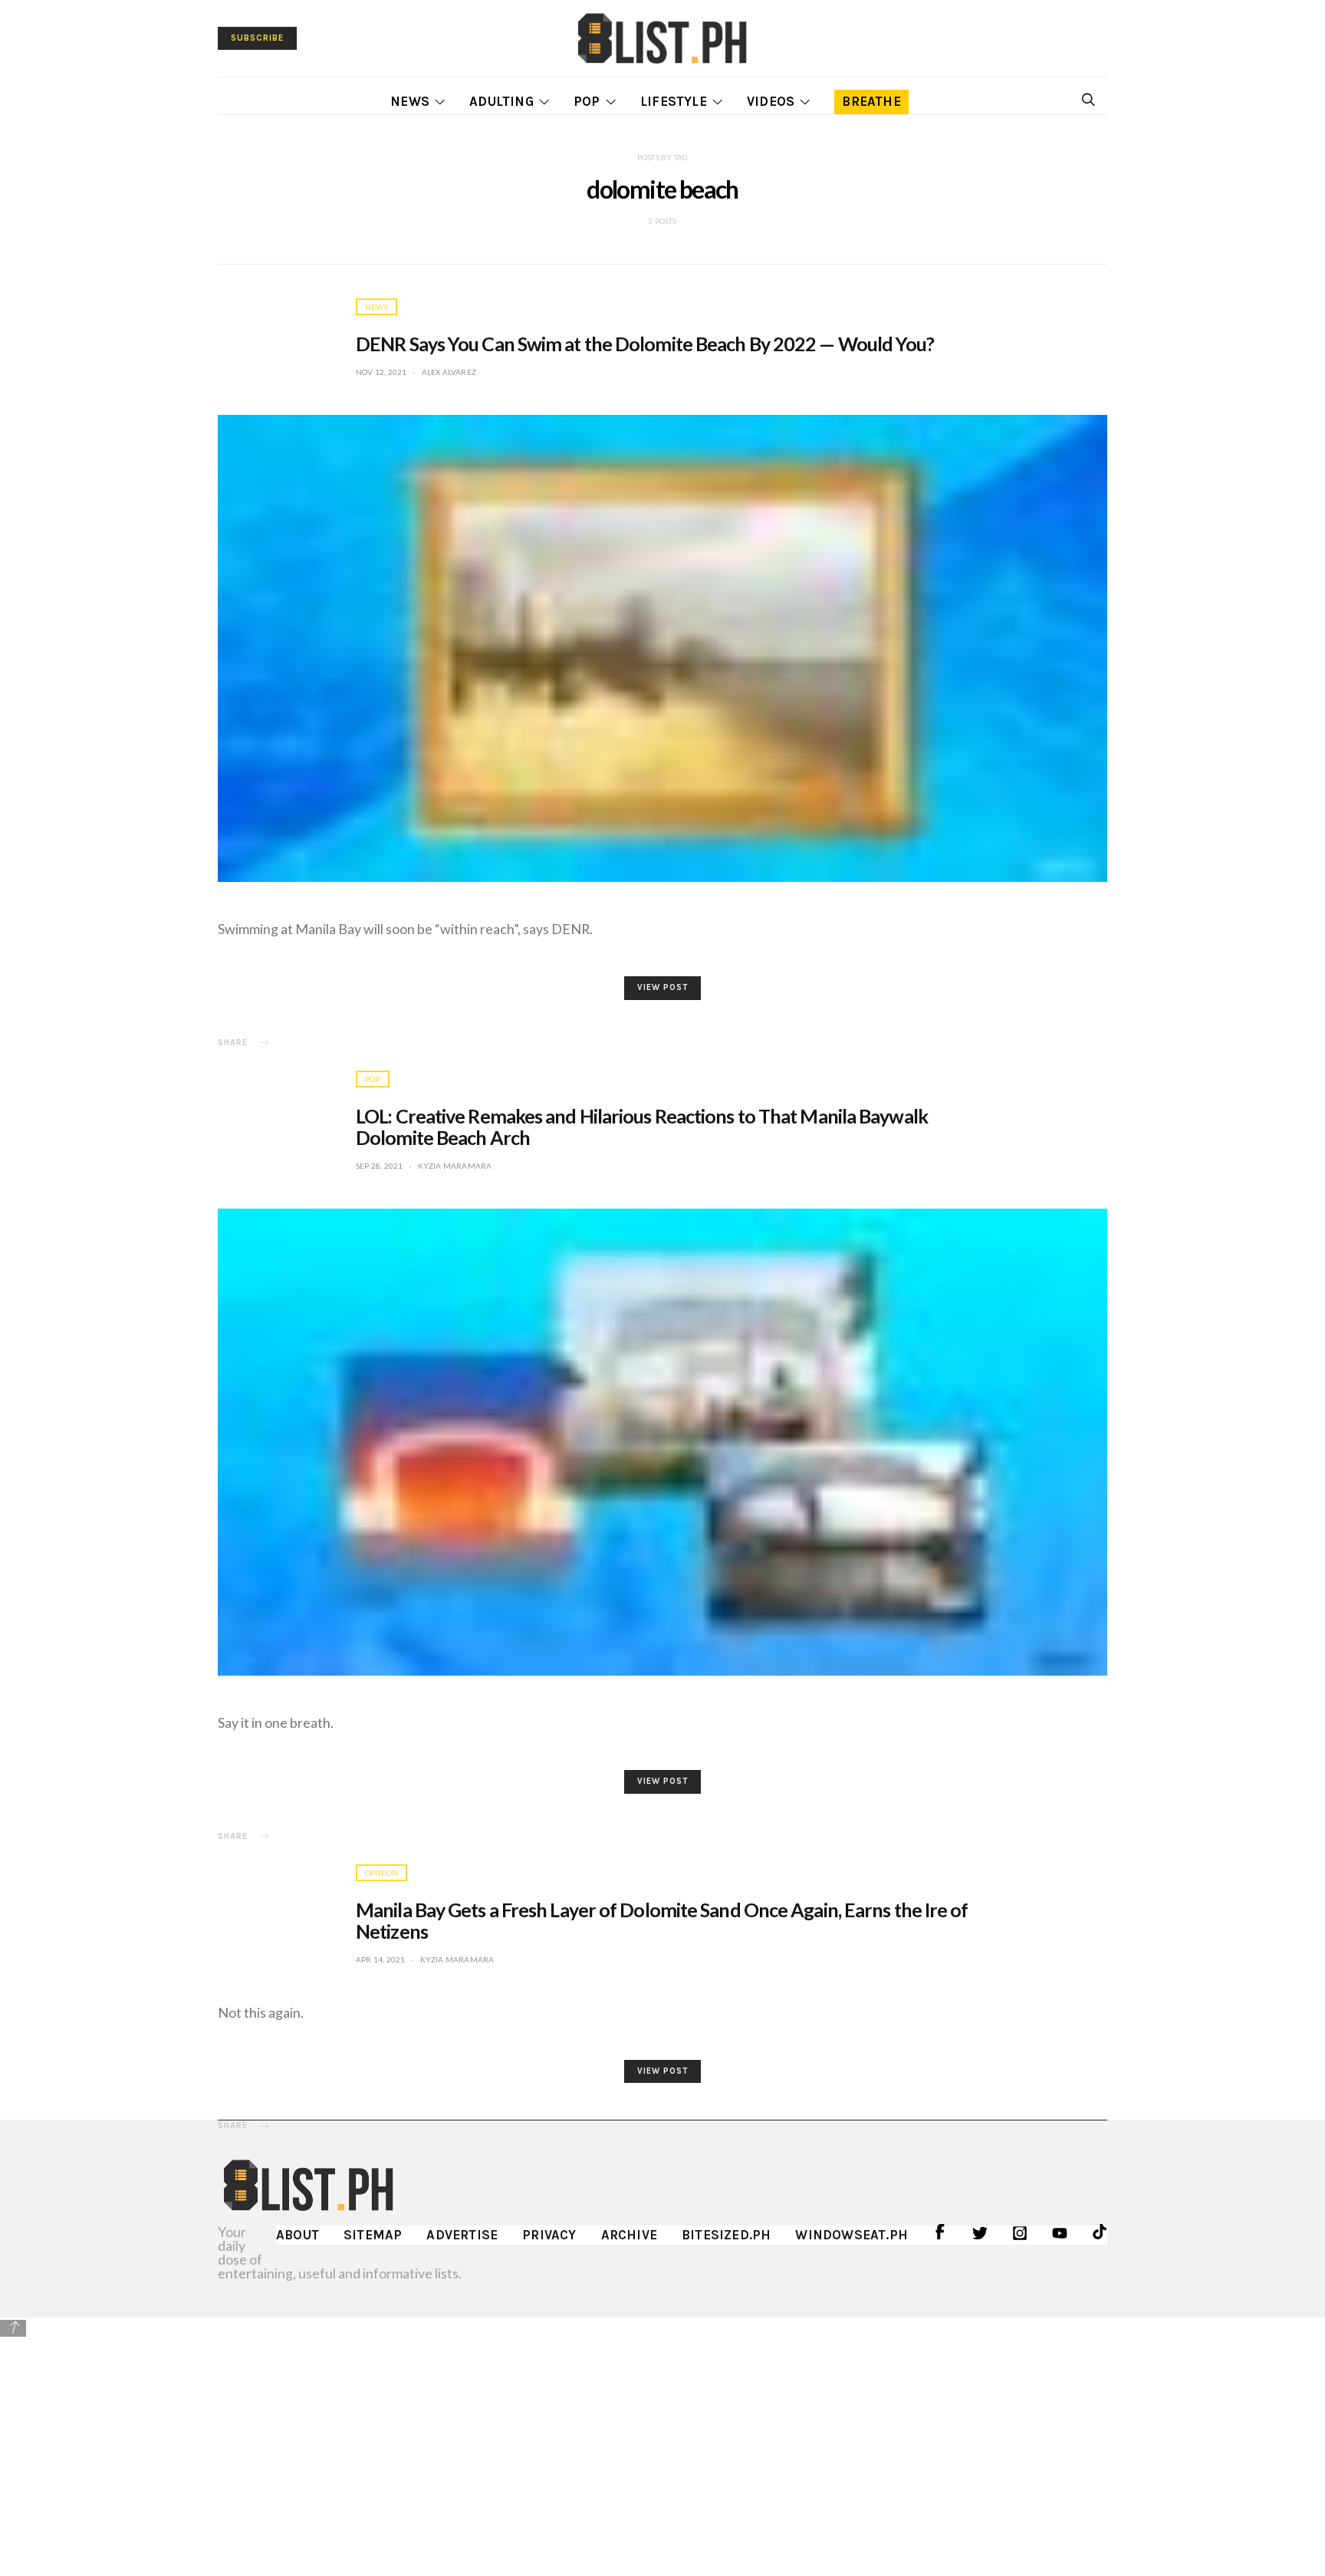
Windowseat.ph (852, 2235)
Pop (587, 101)
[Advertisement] (662, 2446)
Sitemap (373, 2235)
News (410, 101)
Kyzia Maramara (455, 1166)
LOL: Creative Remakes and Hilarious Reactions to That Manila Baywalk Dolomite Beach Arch (642, 1127)
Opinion (381, 1873)
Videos (771, 101)
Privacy (549, 2235)
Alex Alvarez (449, 372)
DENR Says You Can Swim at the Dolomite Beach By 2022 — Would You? (645, 344)
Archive (629, 2235)
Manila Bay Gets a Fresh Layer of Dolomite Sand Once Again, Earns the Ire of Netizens (662, 1920)
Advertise (462, 2235)
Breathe (871, 101)
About (298, 2235)
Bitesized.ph (726, 2235)
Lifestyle (674, 101)
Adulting (501, 101)
